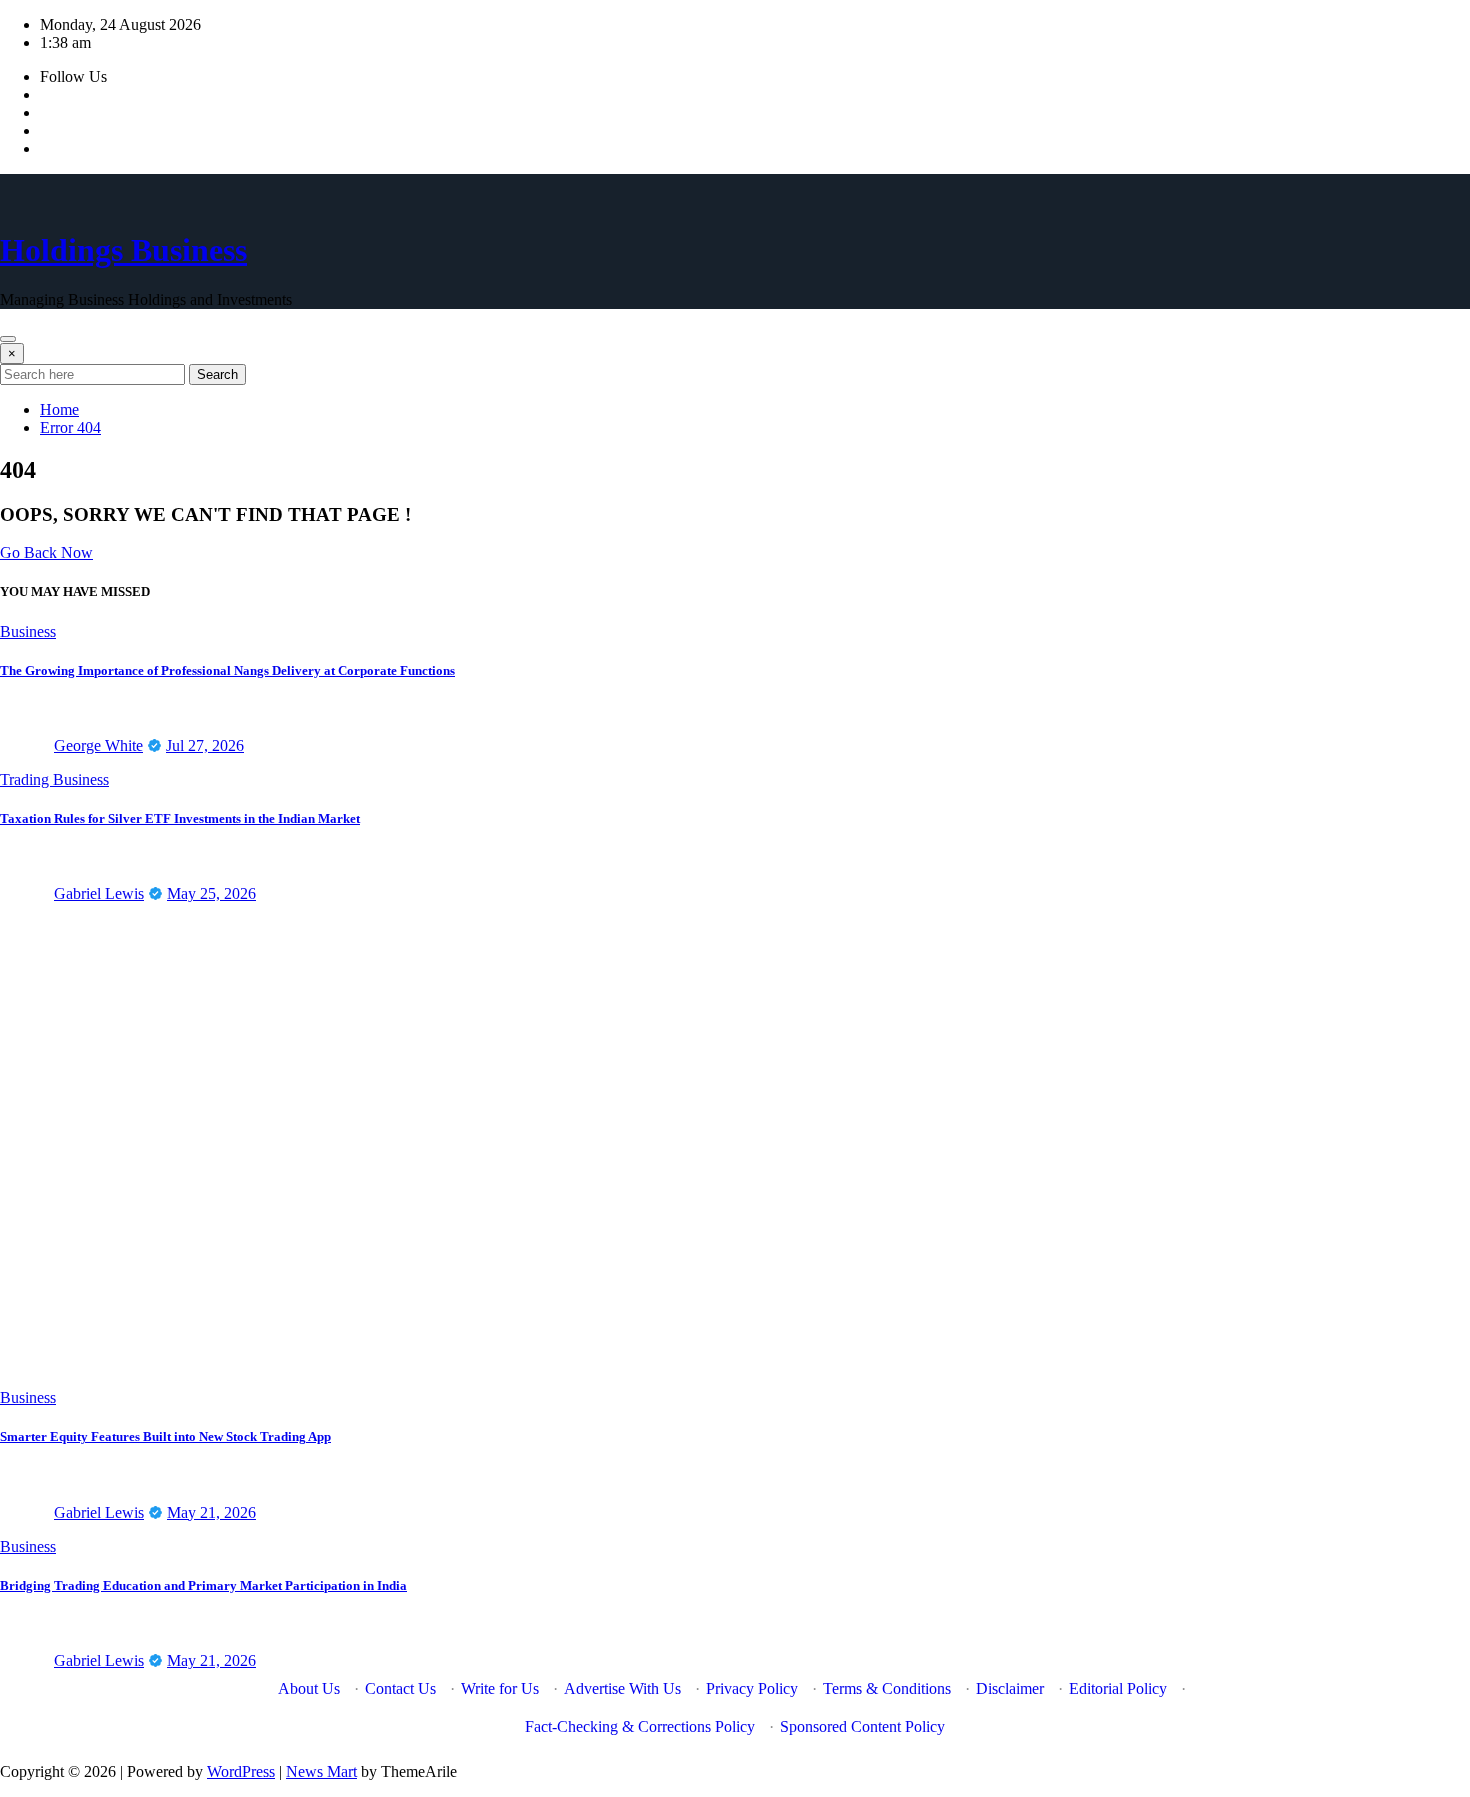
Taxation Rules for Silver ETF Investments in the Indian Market (180, 818)
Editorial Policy (1118, 1688)
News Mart (321, 1771)
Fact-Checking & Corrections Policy (640, 1726)
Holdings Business (123, 250)
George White (98, 745)
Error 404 (70, 427)
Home (59, 409)
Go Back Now (46, 552)
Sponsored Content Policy (862, 1726)
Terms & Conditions (887, 1688)
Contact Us (400, 1688)
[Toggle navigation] (8, 339)
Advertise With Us (622, 1688)
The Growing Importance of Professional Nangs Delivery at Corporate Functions (227, 670)
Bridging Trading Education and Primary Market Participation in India (203, 1585)
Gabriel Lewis (99, 893)
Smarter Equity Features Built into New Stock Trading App (165, 1436)
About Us (309, 1688)
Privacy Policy (752, 1688)
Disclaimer (1010, 1688)
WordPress (241, 1771)
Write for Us (500, 1688)
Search (217, 374)
